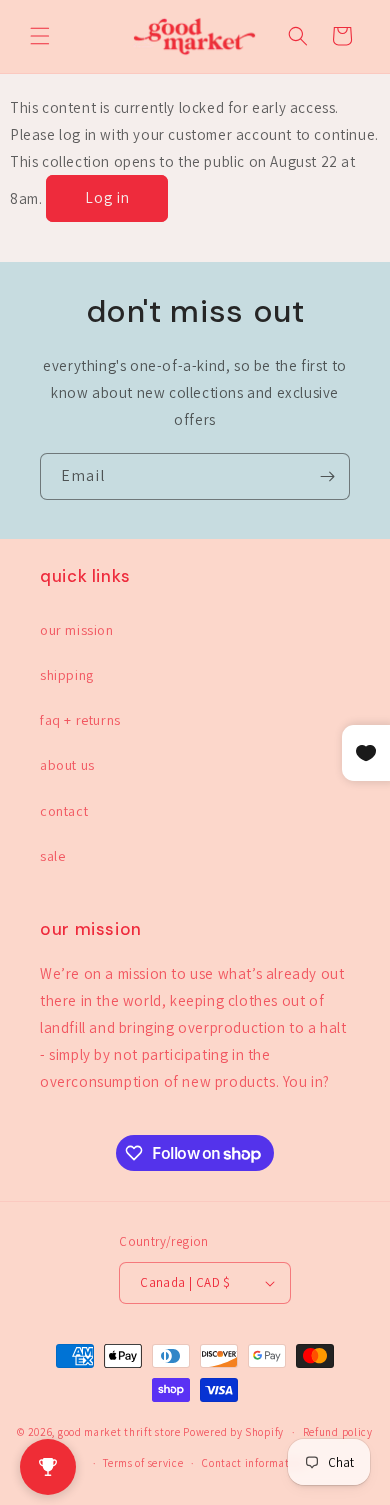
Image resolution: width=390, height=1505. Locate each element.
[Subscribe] (327, 476)
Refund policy (338, 1432)
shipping (67, 675)
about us (67, 765)
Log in (107, 197)
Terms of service (143, 1463)
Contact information (253, 1463)
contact (64, 811)
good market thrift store (119, 1432)
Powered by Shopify (233, 1432)
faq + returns (80, 720)
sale (52, 856)
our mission (77, 630)
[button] (40, 36)
